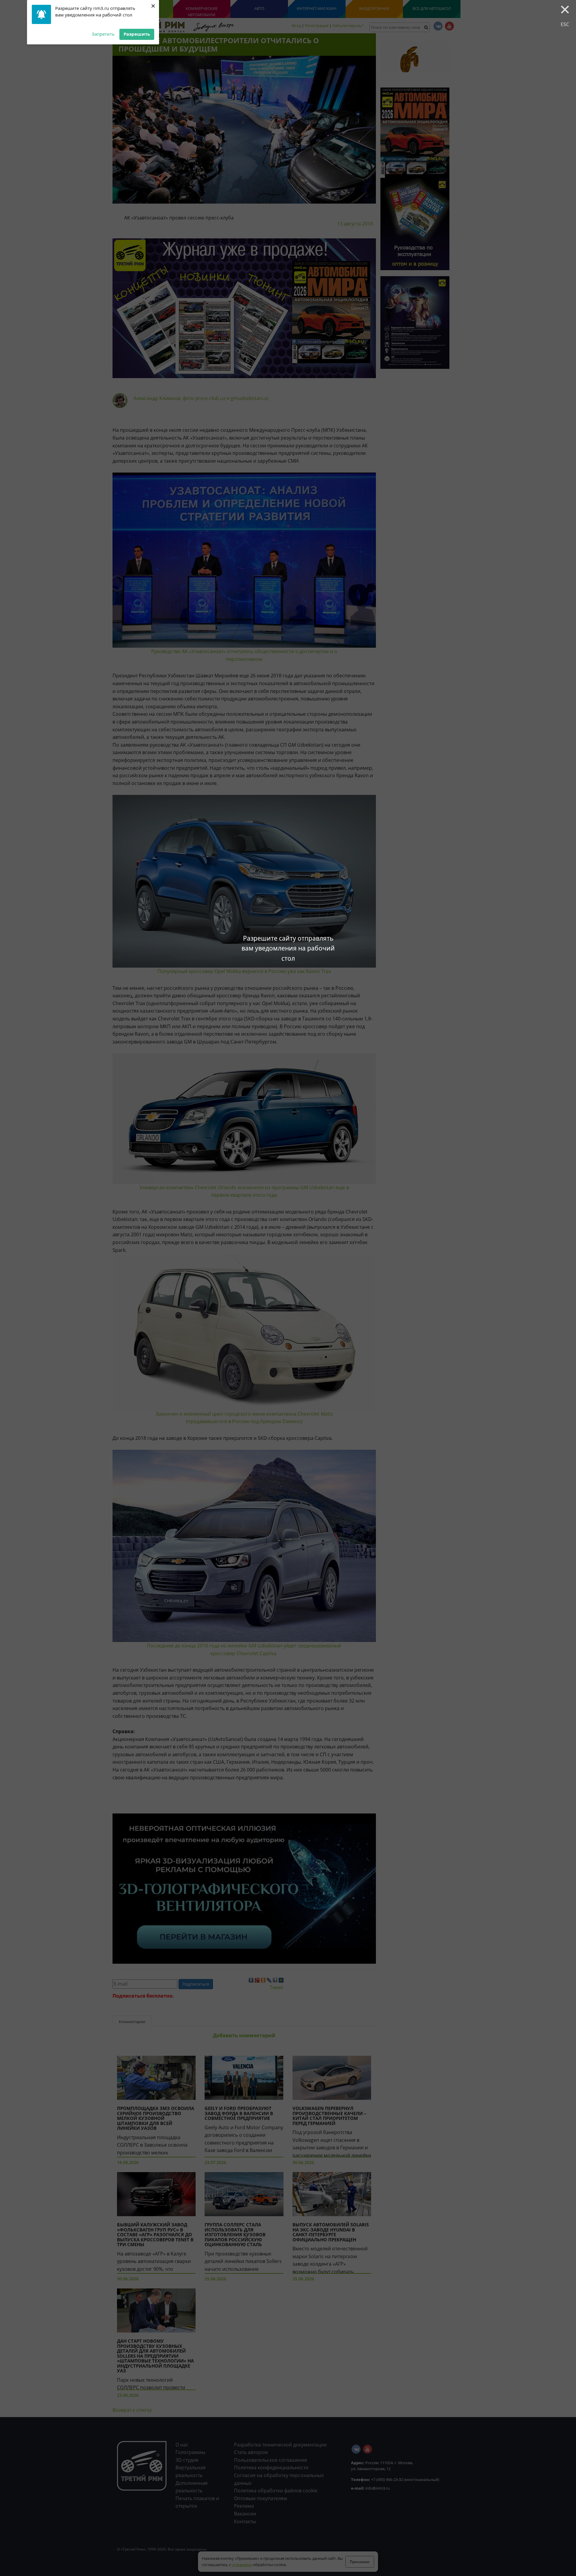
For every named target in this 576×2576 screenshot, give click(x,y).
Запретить (103, 34)
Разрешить (137, 34)
